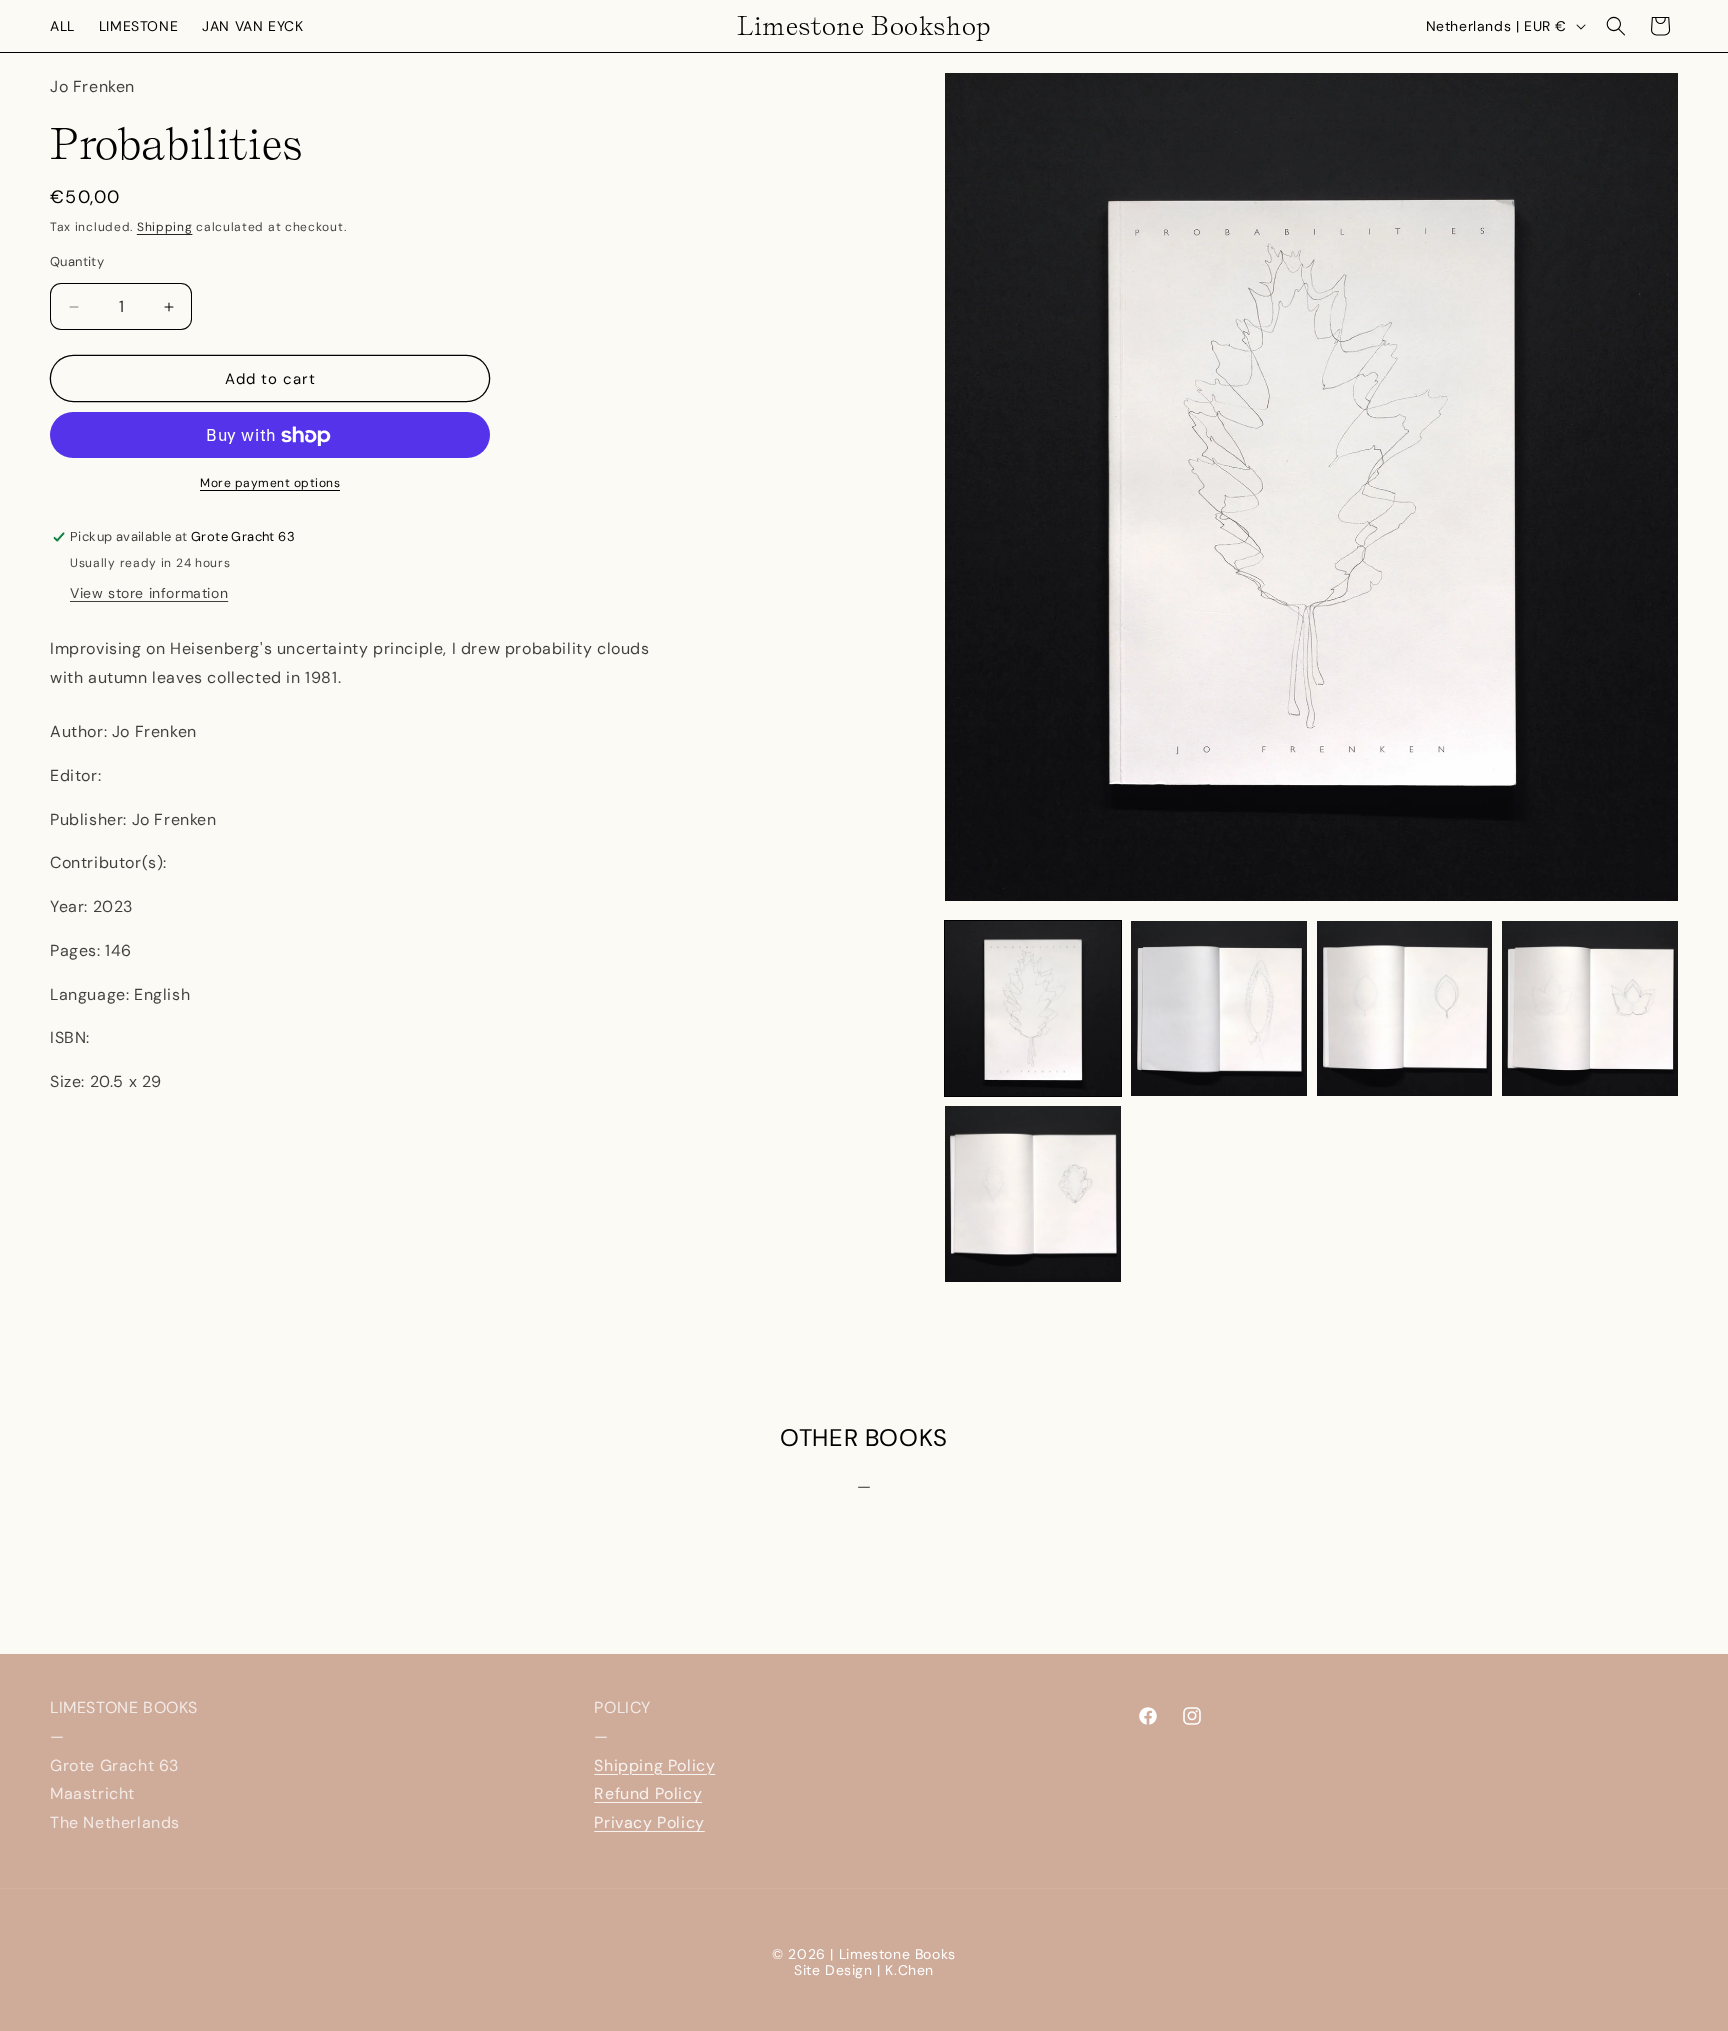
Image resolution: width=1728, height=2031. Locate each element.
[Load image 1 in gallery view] (1033, 1009)
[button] (1616, 26)
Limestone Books (897, 1954)
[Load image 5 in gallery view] (1033, 1194)
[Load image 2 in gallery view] (1219, 1009)
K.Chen (909, 1970)
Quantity (77, 261)
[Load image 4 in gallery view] (1590, 1009)
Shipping (165, 227)
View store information (149, 594)
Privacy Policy (649, 1822)
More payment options (270, 484)
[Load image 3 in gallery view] (1405, 1009)
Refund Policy (648, 1793)
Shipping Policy (654, 1765)
